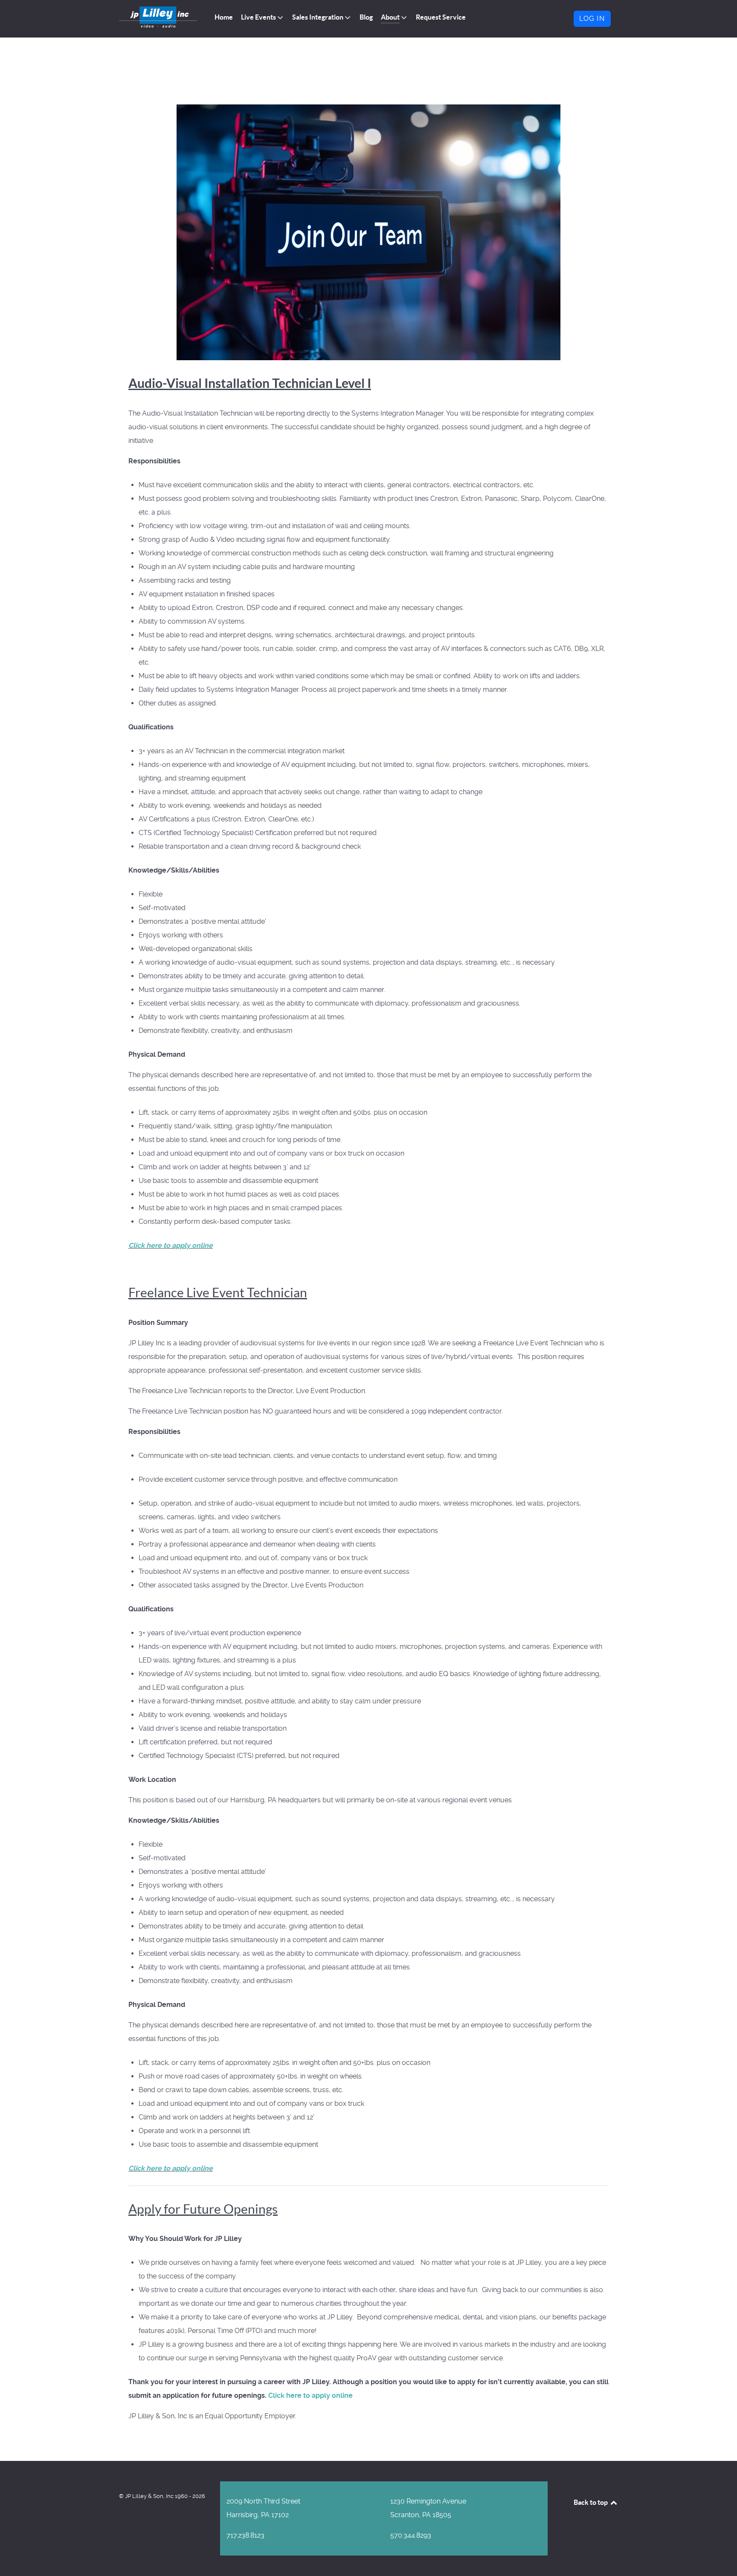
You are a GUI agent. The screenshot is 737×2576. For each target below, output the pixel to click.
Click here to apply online (171, 1245)
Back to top (591, 2502)
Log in (592, 19)
